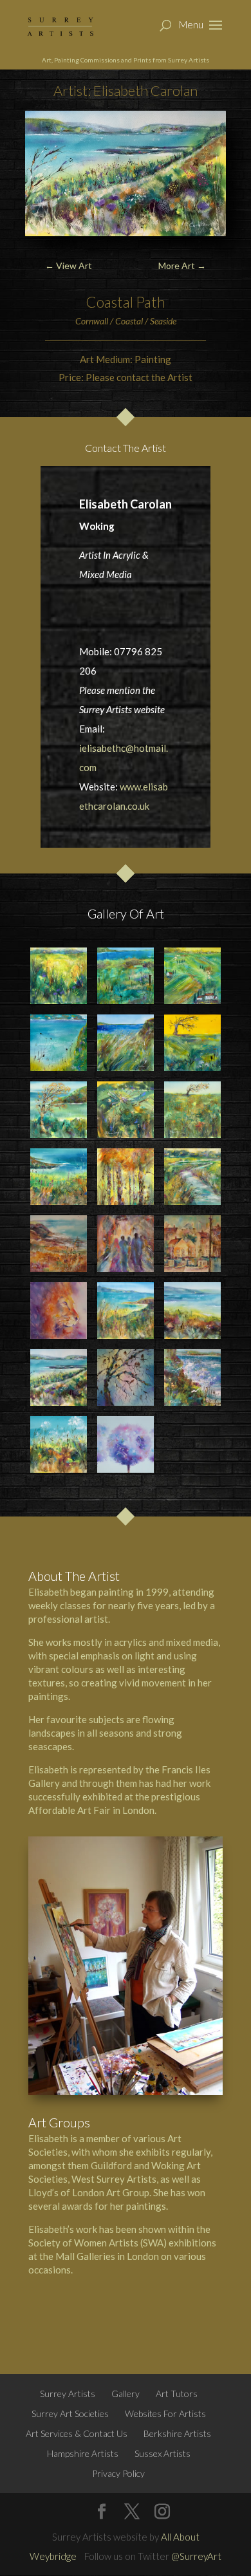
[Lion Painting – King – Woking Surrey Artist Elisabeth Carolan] (58, 1310)
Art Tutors (177, 2394)
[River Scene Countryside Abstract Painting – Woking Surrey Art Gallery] (192, 1176)
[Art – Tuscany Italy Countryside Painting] (192, 975)
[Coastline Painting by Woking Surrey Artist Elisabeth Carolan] (125, 975)
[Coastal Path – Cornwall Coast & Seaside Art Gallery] (58, 1377)
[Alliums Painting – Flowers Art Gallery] (125, 1444)
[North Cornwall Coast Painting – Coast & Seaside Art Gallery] (192, 1310)
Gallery (126, 2394)
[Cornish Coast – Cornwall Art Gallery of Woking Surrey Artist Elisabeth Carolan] (58, 1243)
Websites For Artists (165, 2413)
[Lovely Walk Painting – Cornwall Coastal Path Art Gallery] (58, 975)
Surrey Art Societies (70, 2413)
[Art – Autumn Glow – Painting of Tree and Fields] (192, 1042)
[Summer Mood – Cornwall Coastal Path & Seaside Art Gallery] (58, 1444)
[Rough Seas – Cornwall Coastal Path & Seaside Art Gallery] (192, 1377)
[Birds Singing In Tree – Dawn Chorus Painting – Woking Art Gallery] (125, 1377)
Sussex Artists (163, 2453)
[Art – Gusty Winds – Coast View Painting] (125, 1042)
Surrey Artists (68, 2394)
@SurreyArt (196, 2556)
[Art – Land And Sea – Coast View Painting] (58, 1042)
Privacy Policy (118, 2473)
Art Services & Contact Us (77, 2433)
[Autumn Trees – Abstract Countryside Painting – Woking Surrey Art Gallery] (125, 1176)
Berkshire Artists (177, 2433)
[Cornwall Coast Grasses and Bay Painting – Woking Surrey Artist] (125, 1310)
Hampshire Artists (83, 2453)
